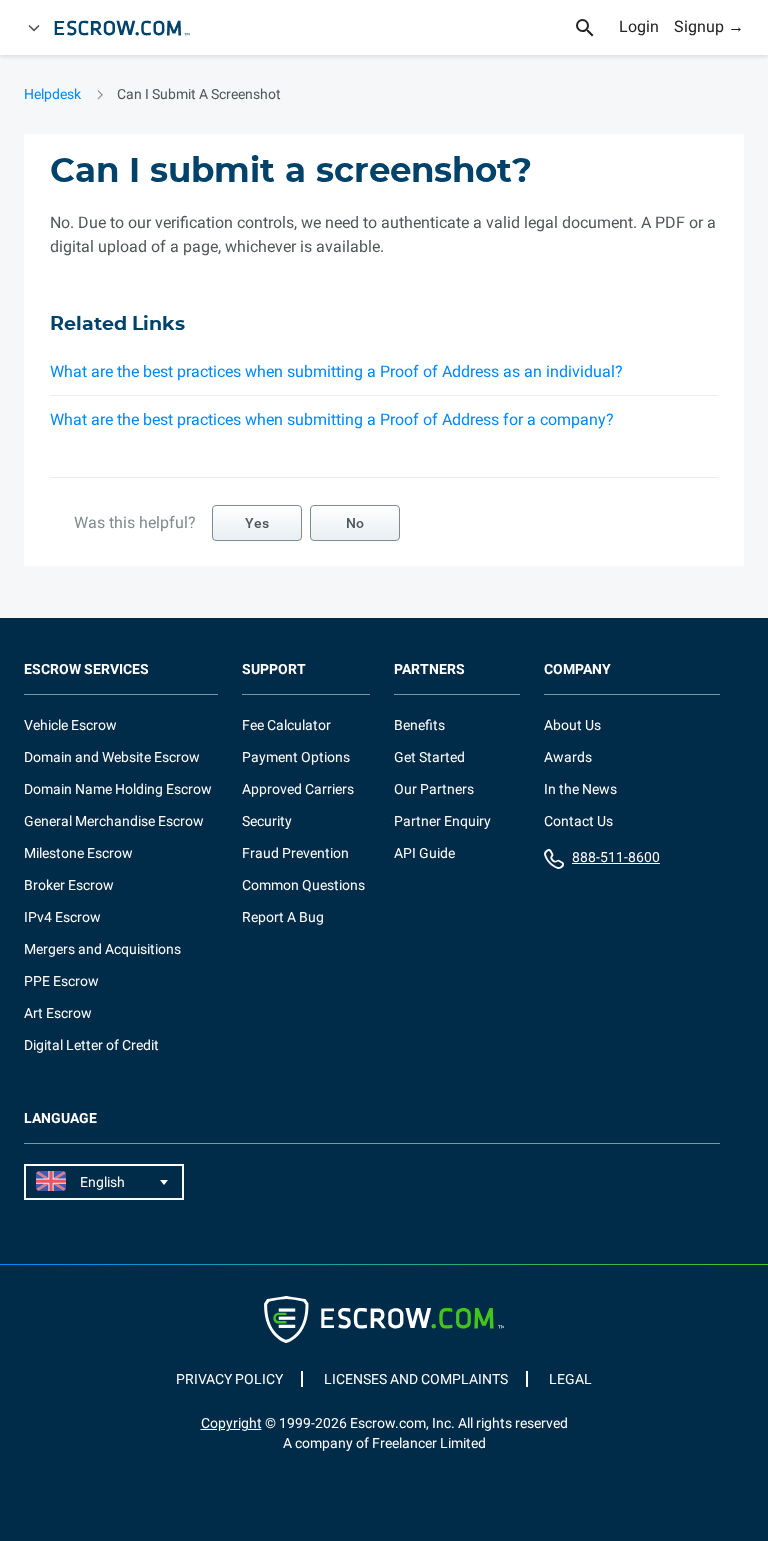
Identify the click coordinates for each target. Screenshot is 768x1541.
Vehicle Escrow (70, 725)
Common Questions (303, 885)
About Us (572, 725)
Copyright (231, 1423)
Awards (568, 757)
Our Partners (434, 789)
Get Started (429, 757)
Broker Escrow (69, 885)
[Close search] (596, 28)
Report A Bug (283, 917)
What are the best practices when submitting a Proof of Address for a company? (332, 419)
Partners (429, 669)
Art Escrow (58, 1013)
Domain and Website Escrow (112, 757)
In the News (580, 789)
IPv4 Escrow (62, 917)
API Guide (424, 853)
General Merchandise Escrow (114, 821)
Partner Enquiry (442, 821)
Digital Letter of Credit (91, 1045)
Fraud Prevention (295, 853)
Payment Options (296, 757)
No (355, 523)
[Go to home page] (131, 28)
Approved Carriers (298, 789)
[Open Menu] (34, 28)
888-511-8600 (616, 857)
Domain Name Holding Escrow (118, 789)
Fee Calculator (286, 725)
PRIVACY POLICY (229, 1379)
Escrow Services (86, 669)
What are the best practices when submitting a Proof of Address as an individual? (336, 371)
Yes (257, 523)
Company (577, 669)
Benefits (419, 725)
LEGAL (570, 1379)
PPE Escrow (61, 981)
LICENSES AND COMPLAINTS (416, 1379)
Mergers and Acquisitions (102, 949)
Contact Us (578, 821)
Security (267, 821)
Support (274, 669)
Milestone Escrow (78, 853)
